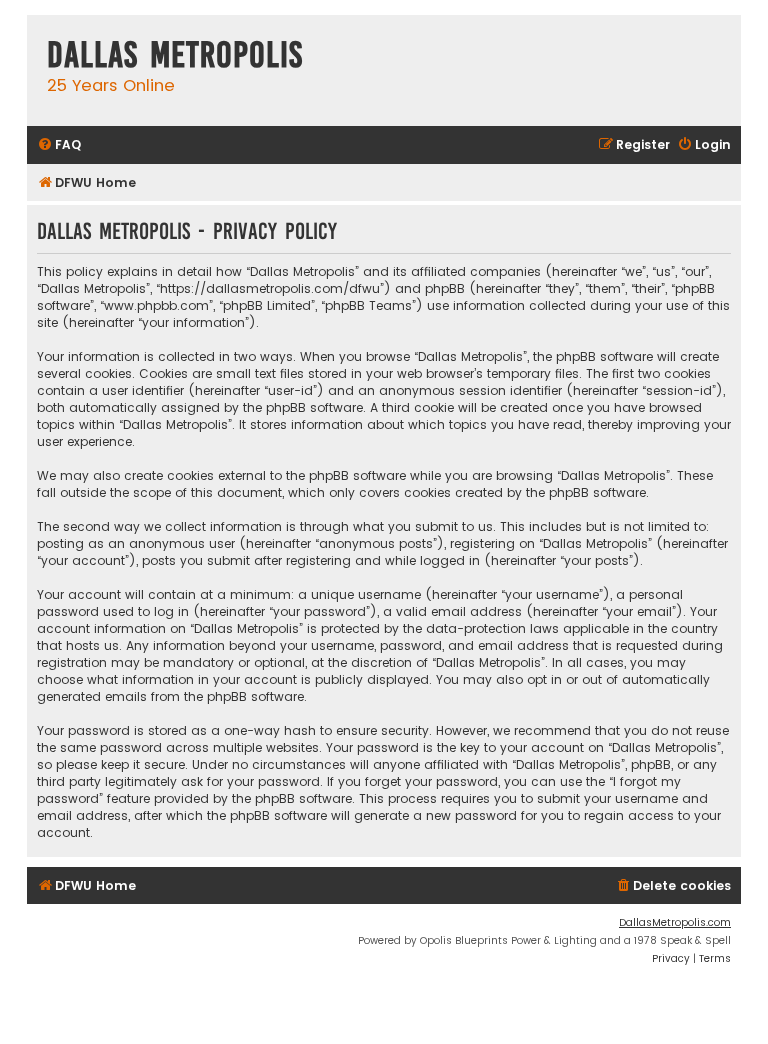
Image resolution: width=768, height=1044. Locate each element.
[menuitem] (59, 145)
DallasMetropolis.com (675, 922)
